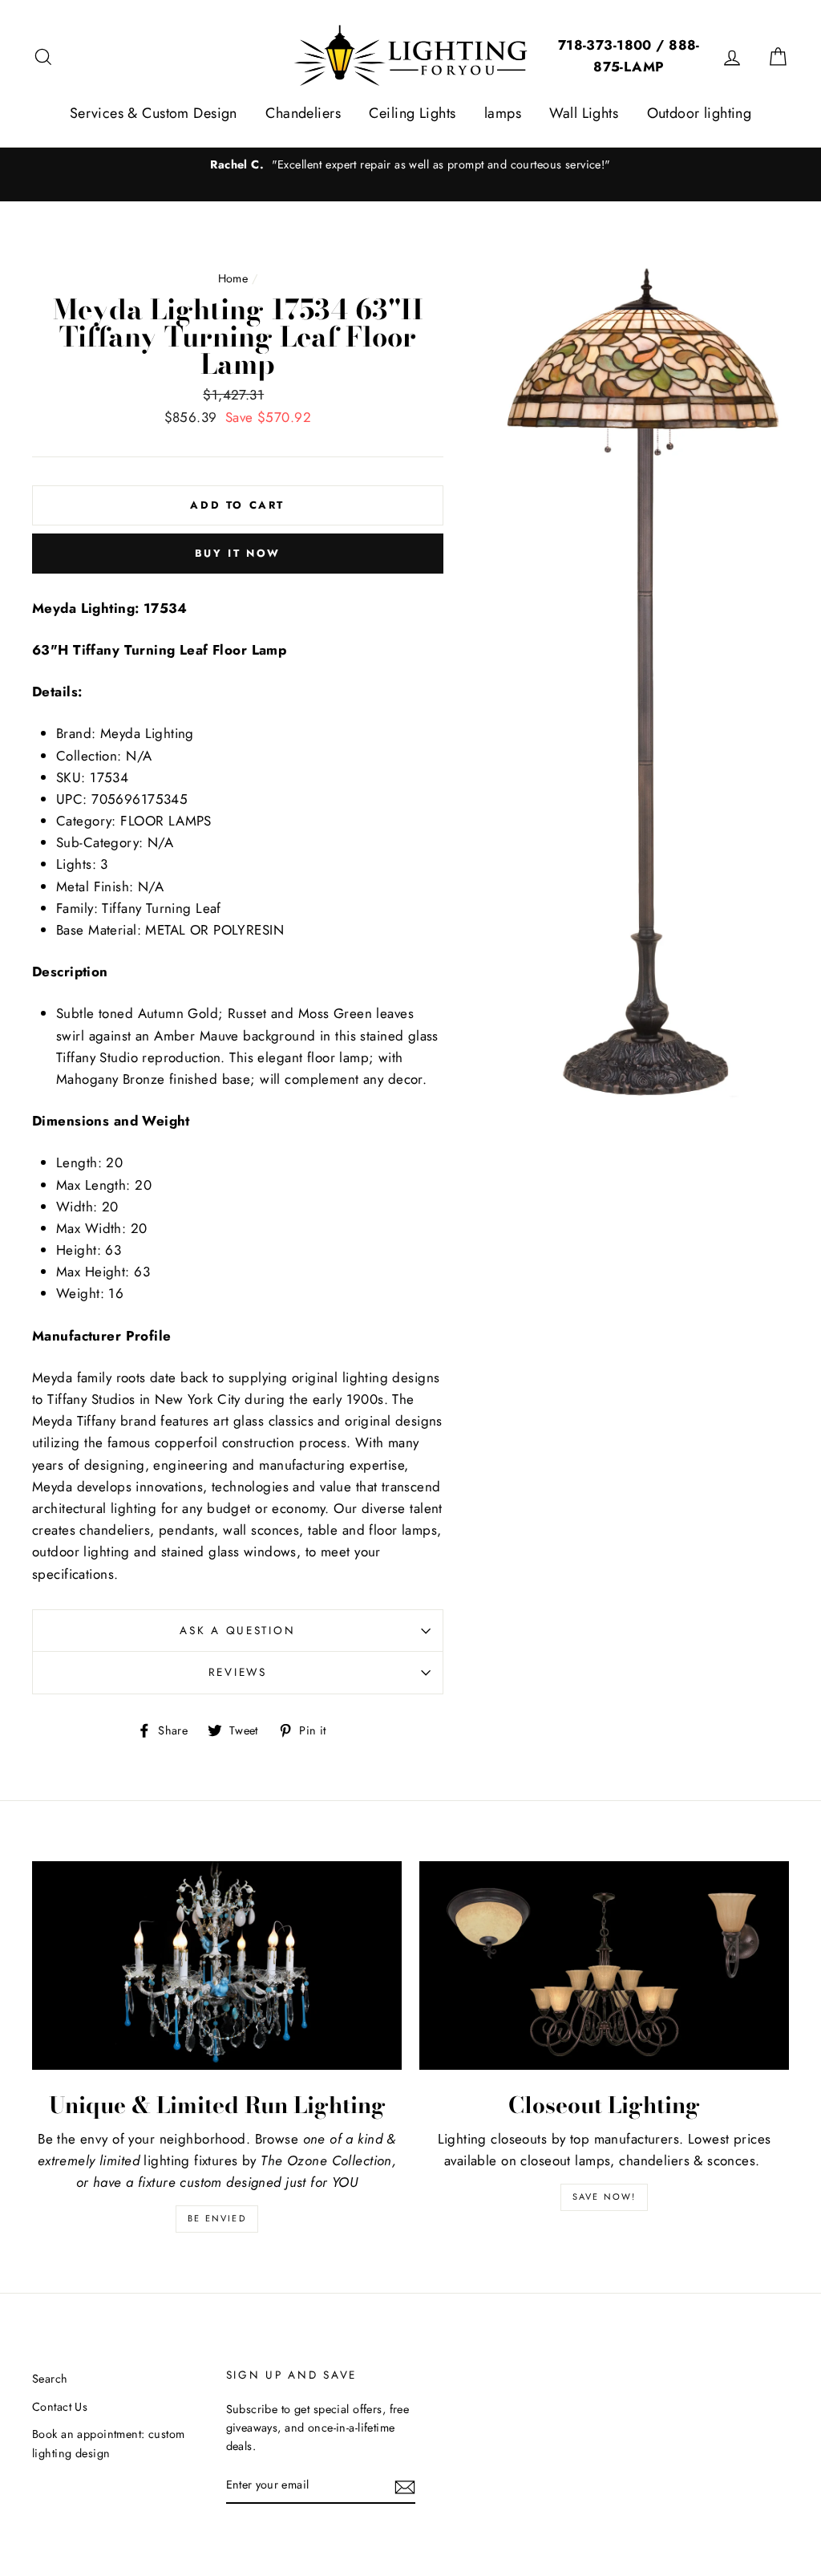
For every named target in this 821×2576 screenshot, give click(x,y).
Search (50, 2379)
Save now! (605, 2197)
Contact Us (60, 2407)
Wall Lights (584, 113)
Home (233, 278)
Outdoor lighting (700, 113)
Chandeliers (303, 113)
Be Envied (217, 2218)
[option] (410, 165)
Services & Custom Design (154, 113)
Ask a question (237, 1630)
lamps (503, 113)
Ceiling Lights (412, 113)
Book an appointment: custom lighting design (108, 2443)
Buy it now (238, 553)
